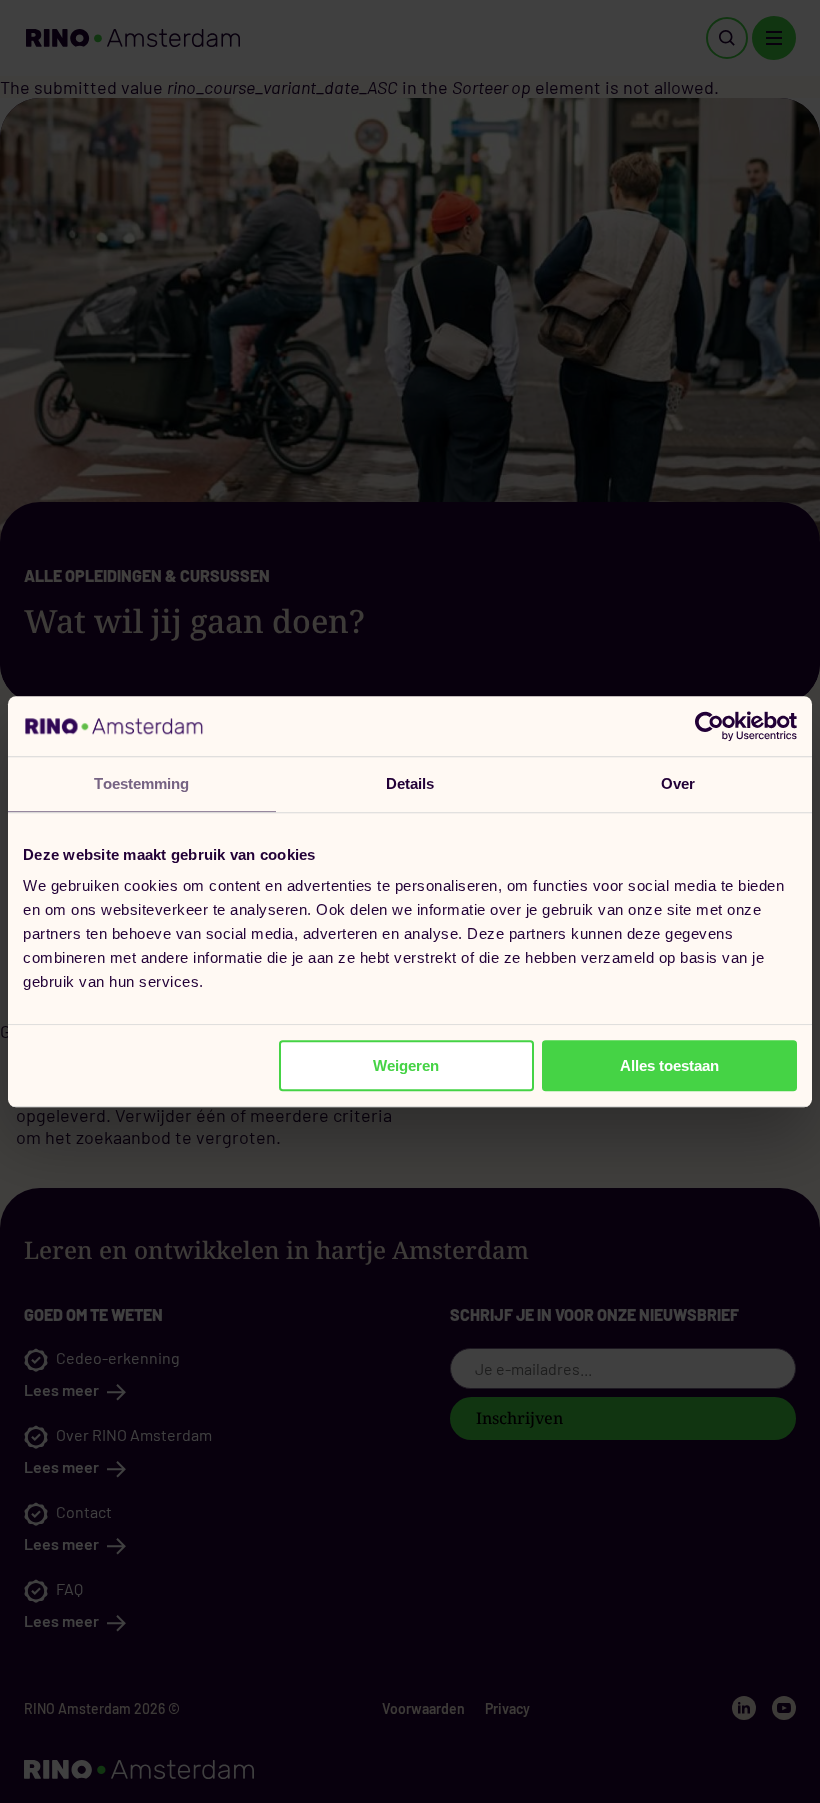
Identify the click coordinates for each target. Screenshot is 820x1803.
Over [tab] (678, 783)
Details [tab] (410, 783)
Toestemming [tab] (141, 783)
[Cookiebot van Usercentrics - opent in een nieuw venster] (709, 726)
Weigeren (406, 1065)
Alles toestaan (669, 1065)
